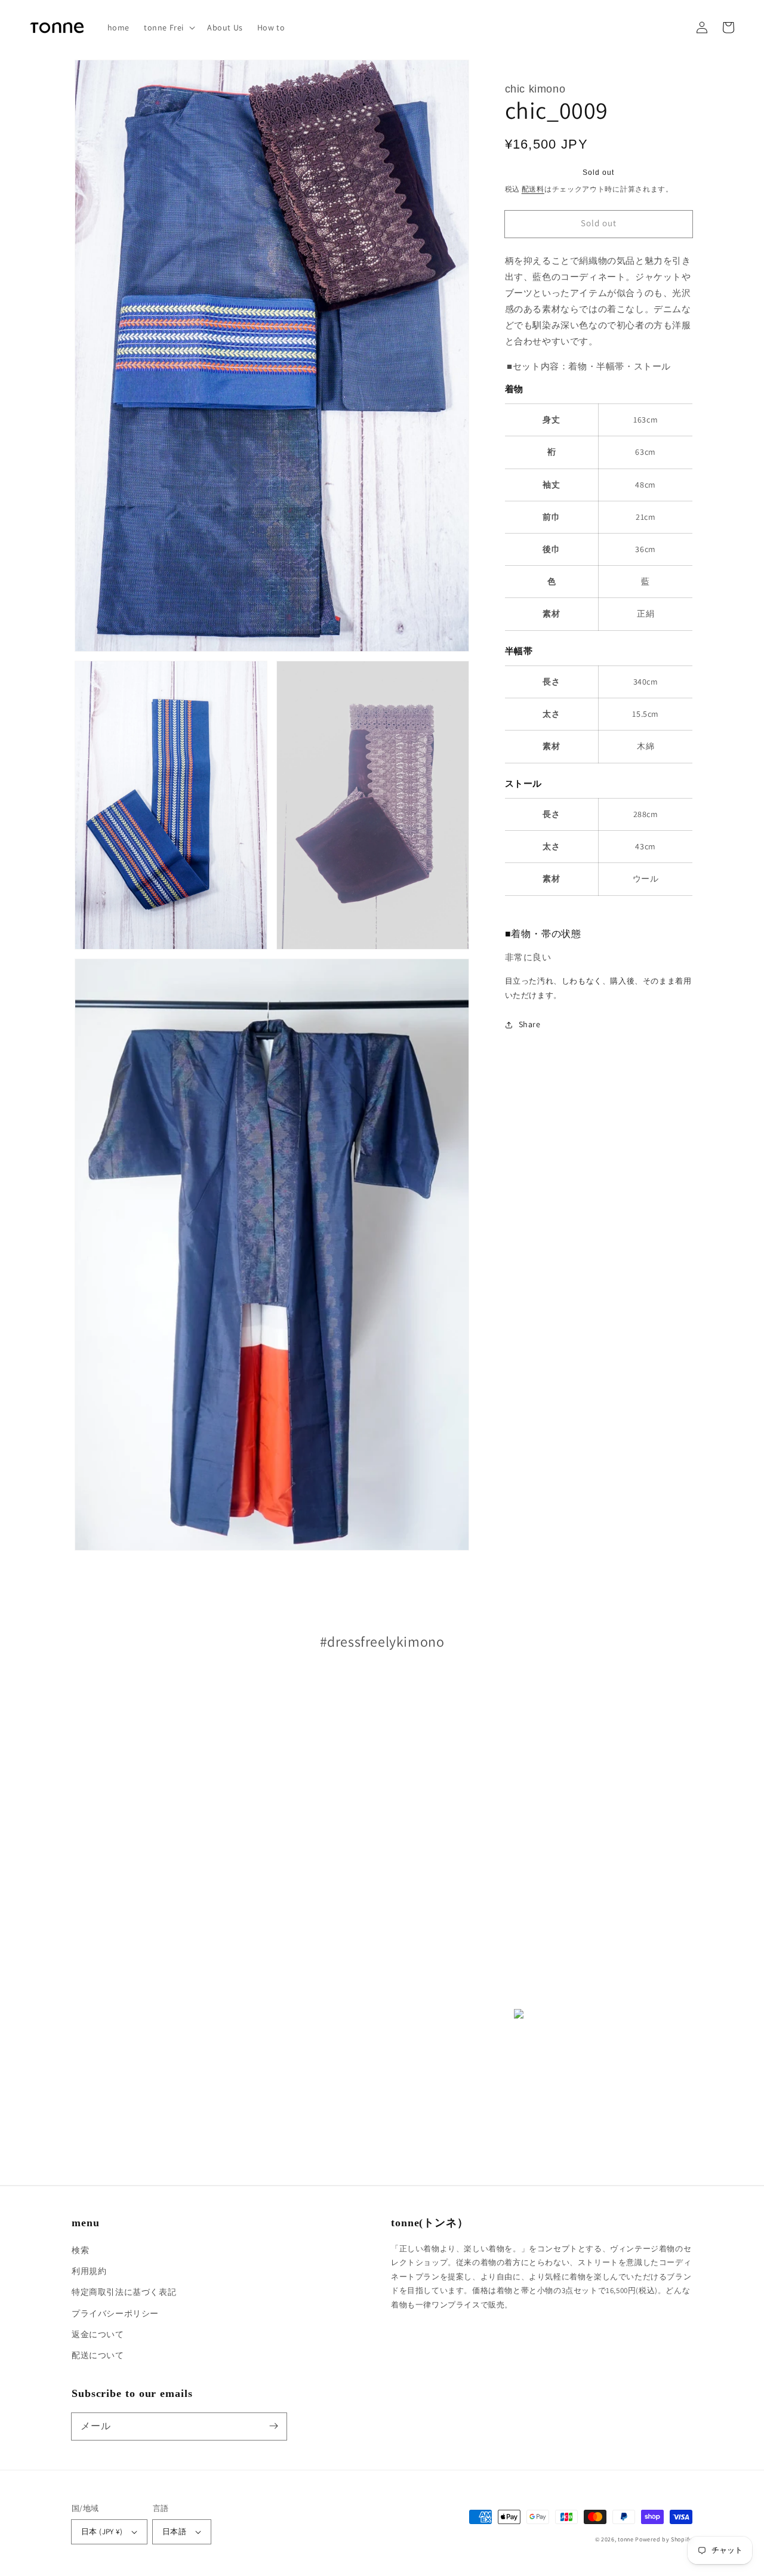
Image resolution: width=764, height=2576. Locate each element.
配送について (98, 2355)
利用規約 (89, 2271)
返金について (98, 2334)
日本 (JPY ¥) (102, 2532)
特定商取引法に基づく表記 (124, 2292)
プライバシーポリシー (115, 2313)
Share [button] (530, 1024)
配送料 (533, 189)
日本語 (174, 2532)
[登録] (273, 2426)
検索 (80, 2250)
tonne (626, 2539)
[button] (168, 27)
